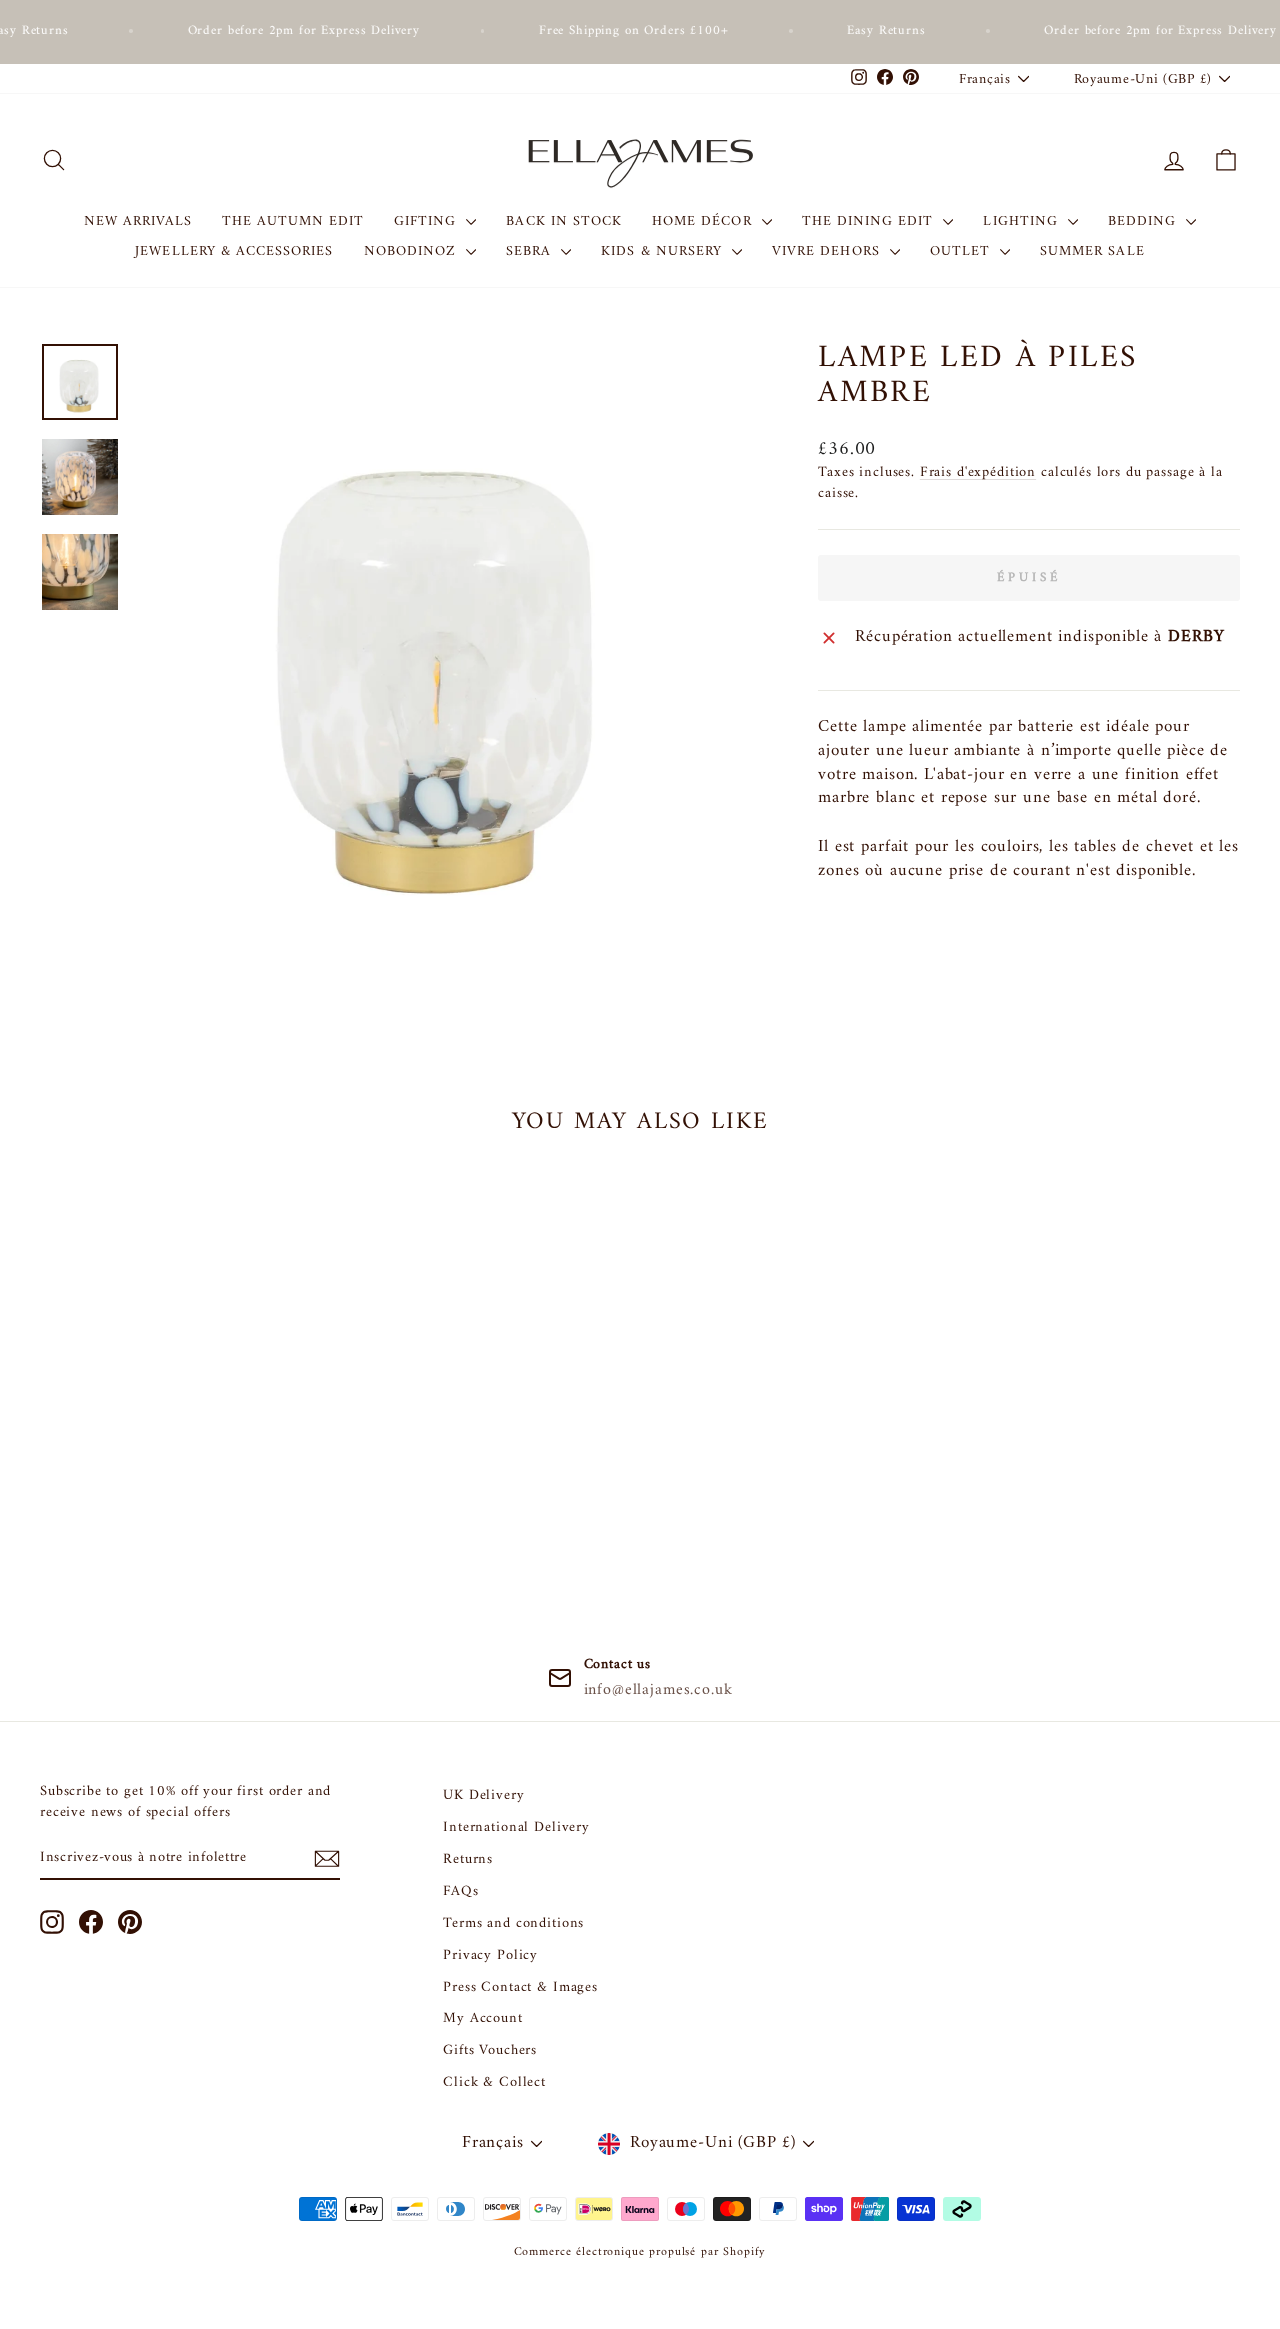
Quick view (181, 1444)
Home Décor (704, 221)
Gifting (427, 221)
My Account (483, 2018)
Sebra (531, 251)
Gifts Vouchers (490, 2050)
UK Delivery (483, 1795)
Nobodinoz (413, 251)
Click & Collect (494, 2082)
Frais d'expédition (978, 472)
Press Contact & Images (520, 1987)
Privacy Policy (490, 1955)
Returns (468, 1859)
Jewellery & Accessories (234, 251)
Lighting (1022, 221)
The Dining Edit (870, 221)
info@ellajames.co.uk (658, 1690)
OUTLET (962, 251)
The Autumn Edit (293, 221)
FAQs (460, 1891)
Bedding (1144, 221)
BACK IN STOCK (564, 221)
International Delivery (516, 1827)
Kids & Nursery (664, 251)
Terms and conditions (513, 1923)
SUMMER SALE (1092, 251)
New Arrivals (138, 221)
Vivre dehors (828, 251)
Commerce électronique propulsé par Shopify (640, 2252)
